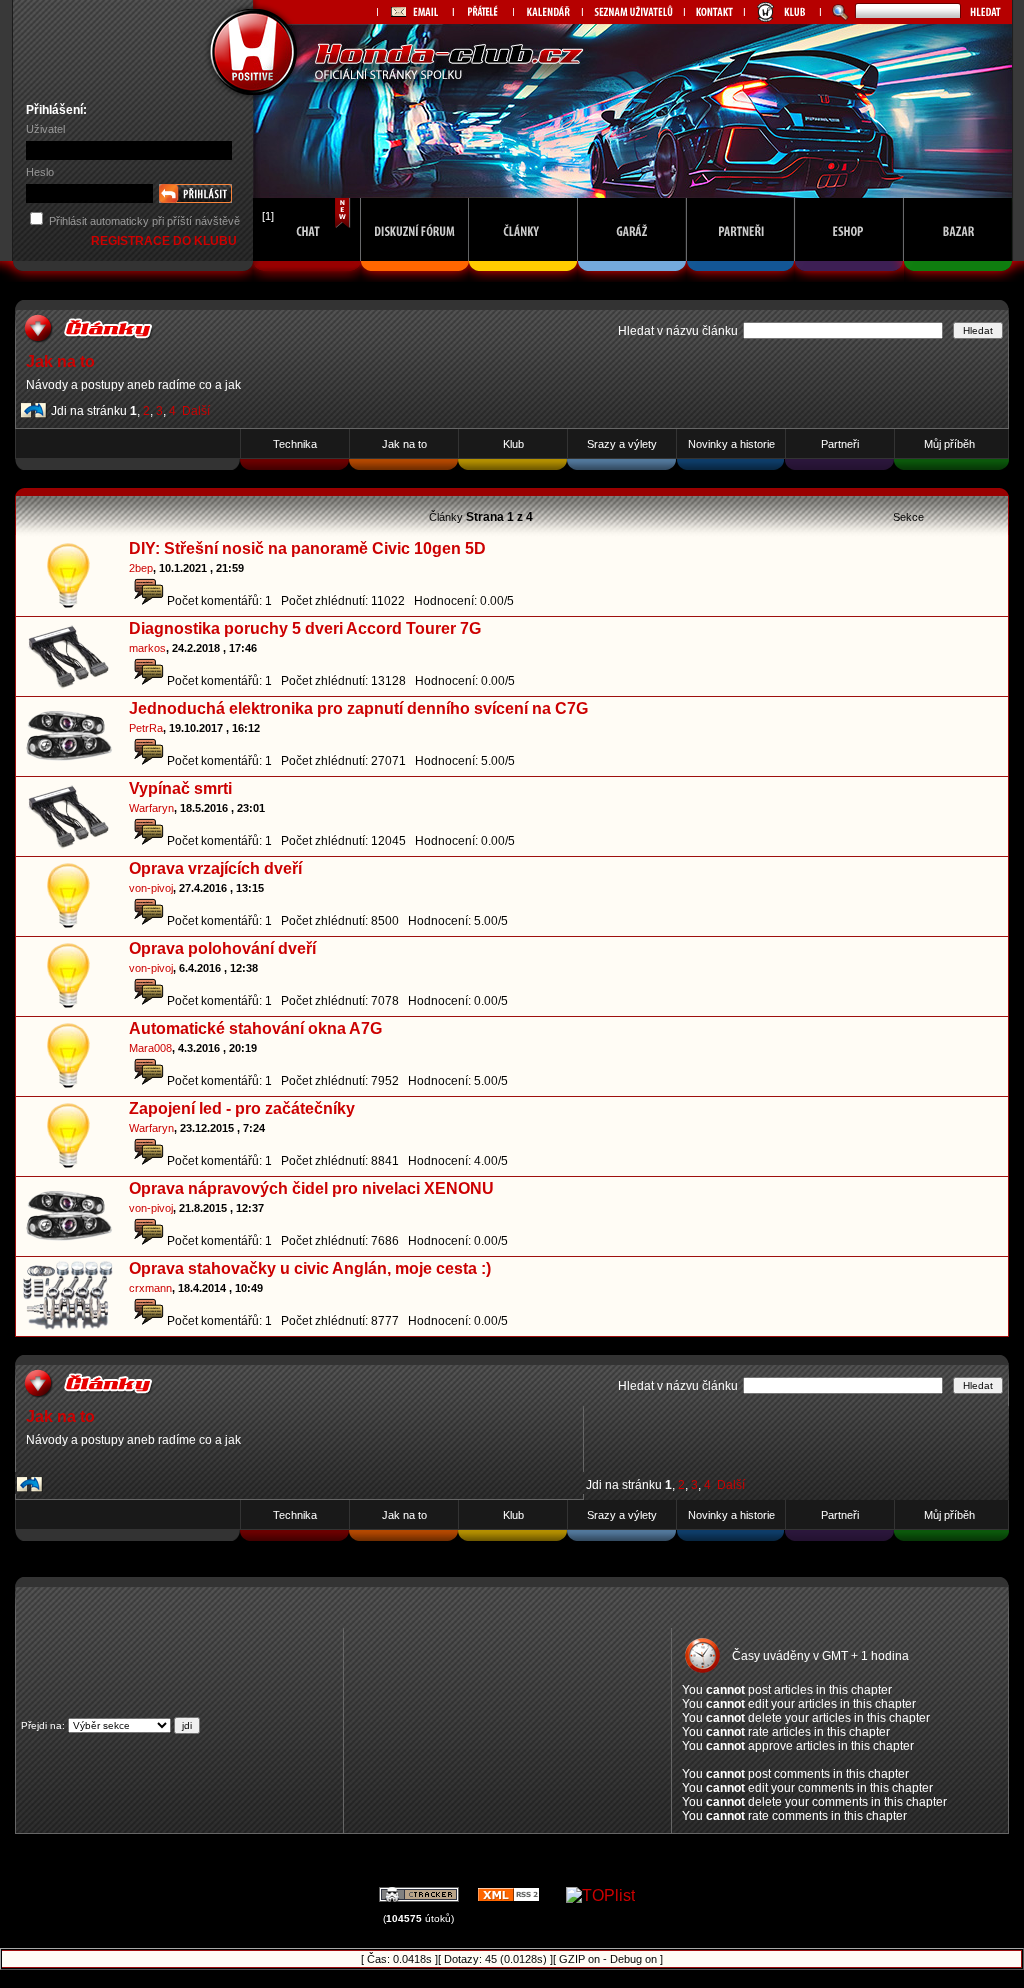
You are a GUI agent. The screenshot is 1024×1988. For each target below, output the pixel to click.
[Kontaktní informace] (714, 12)
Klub (513, 444)
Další (196, 411)
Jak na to (60, 361)
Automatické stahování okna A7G (255, 1028)
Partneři (840, 444)
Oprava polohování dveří (222, 948)
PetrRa (146, 728)
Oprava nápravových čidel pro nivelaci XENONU (311, 1188)
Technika (295, 444)
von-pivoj (151, 888)
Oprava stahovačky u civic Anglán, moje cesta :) (310, 1268)
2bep (141, 568)
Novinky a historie (731, 444)
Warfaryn (151, 808)
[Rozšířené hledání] (837, 12)
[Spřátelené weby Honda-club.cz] (483, 12)
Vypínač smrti (180, 788)
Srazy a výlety (622, 444)
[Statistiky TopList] (600, 1895)
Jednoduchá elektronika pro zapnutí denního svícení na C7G (358, 708)
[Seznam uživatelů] (633, 12)
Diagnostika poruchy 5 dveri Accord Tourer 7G (305, 628)
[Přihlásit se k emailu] (415, 12)
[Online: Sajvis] (307, 276)
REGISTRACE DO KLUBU (165, 241)
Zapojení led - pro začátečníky (242, 1108)
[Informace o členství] (782, 12)
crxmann (150, 1288)
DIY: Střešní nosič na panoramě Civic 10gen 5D (307, 548)
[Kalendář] (547, 12)
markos (147, 648)
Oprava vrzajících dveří (215, 868)
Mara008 (150, 1048)
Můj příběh (949, 444)
